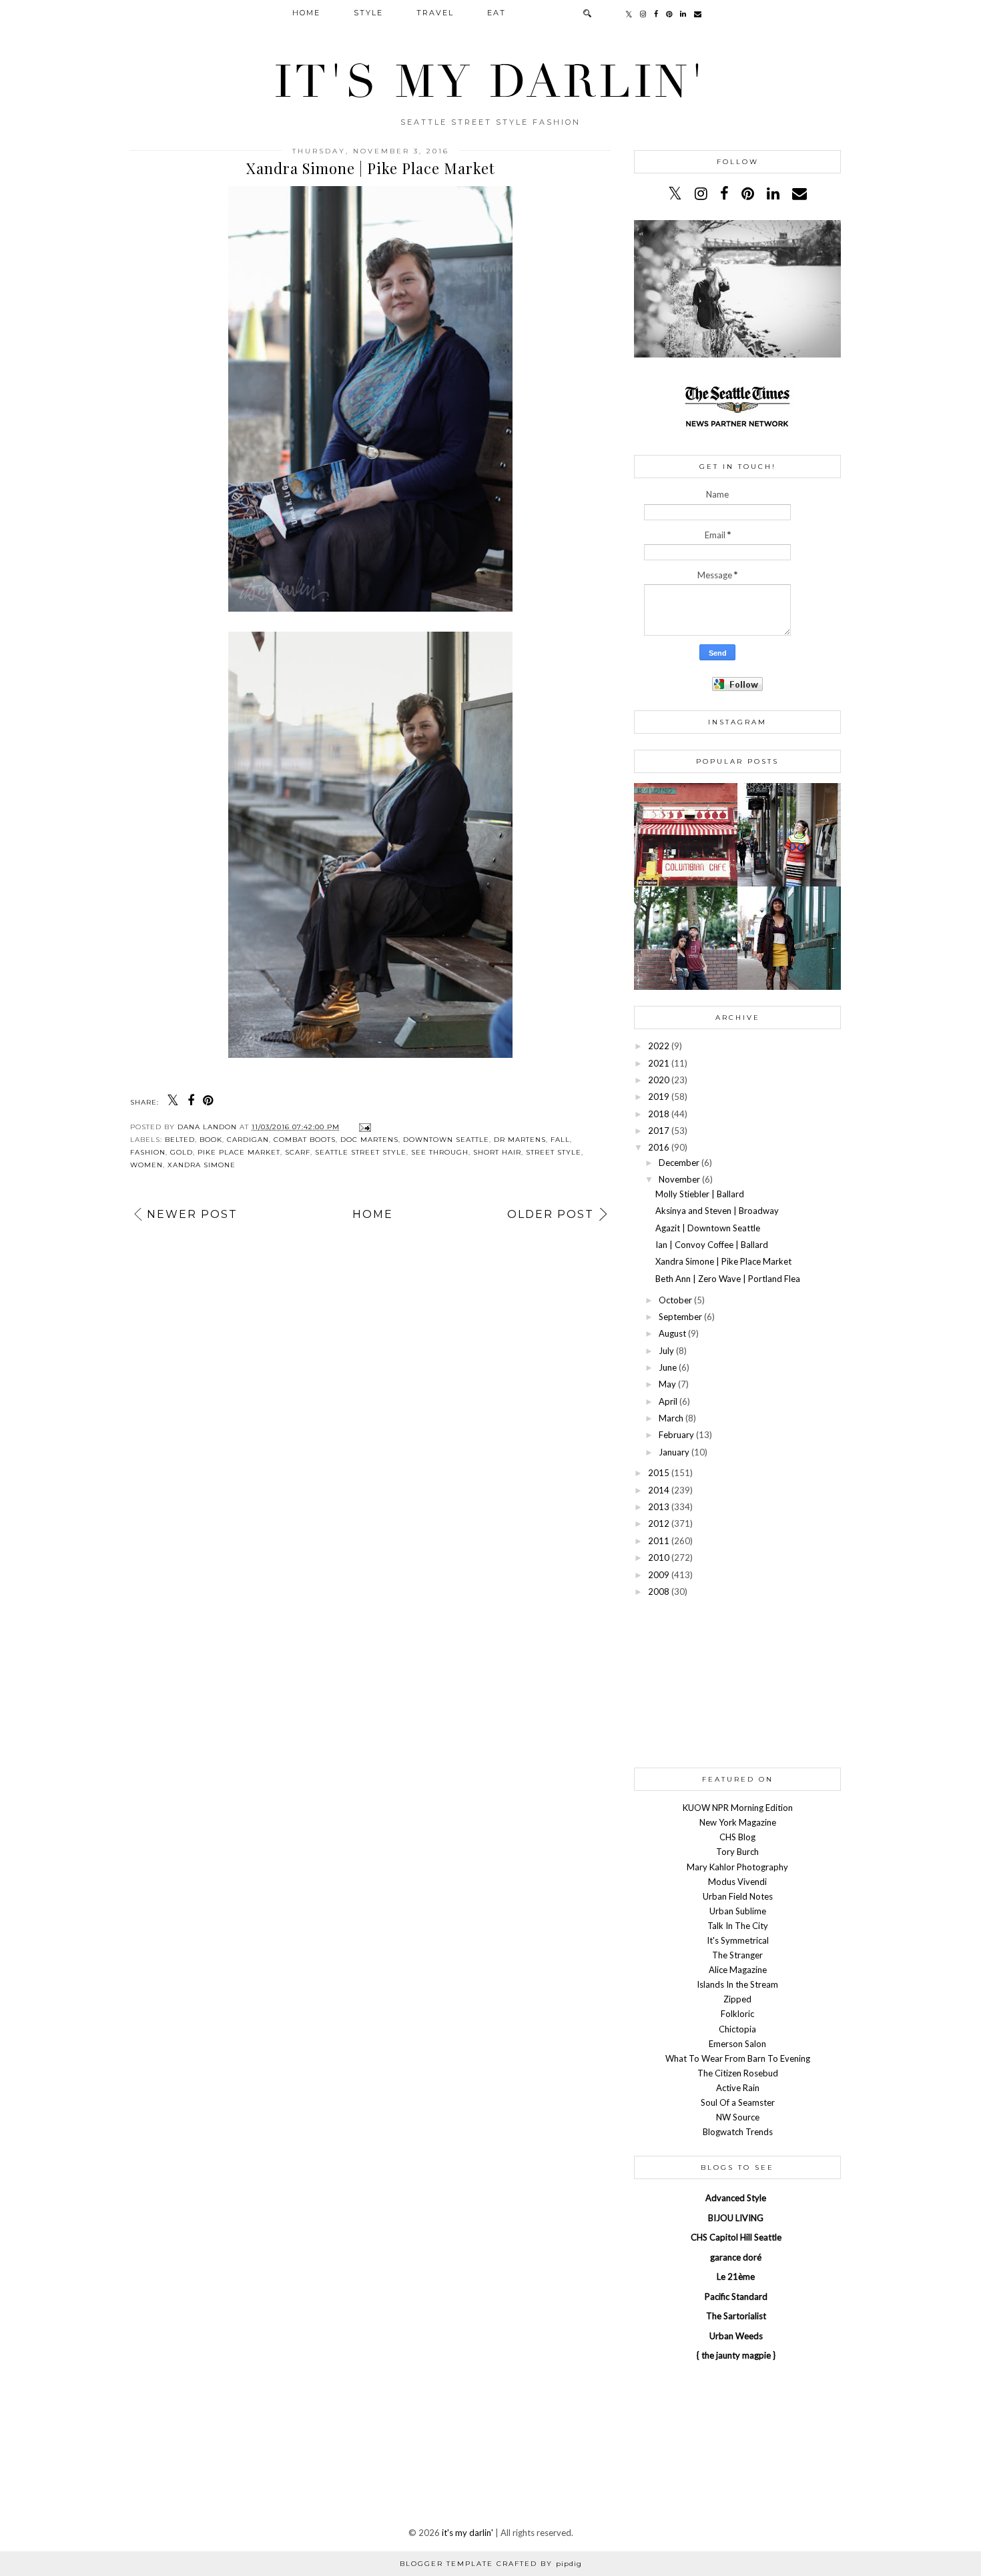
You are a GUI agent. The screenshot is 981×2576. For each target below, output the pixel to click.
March (671, 1418)
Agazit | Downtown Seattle (708, 1228)
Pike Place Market (239, 1152)
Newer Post (192, 1214)
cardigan (248, 1140)
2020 (659, 1080)
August (672, 1333)
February (676, 1435)
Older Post (551, 1214)
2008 (659, 1591)
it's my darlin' (490, 82)
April (668, 1401)
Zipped (737, 1999)
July (666, 1351)
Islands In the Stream (737, 1984)
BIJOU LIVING (736, 2218)
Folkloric (737, 2014)
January (674, 1452)
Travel (435, 13)
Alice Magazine (738, 1970)
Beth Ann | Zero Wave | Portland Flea (728, 1279)
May (667, 1384)
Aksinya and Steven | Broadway (717, 1211)
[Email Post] (363, 1127)
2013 (659, 1507)
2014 (659, 1490)
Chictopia (737, 2029)
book (211, 1140)
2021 (659, 1063)
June (668, 1367)
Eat (497, 13)
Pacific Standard (736, 2297)
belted (180, 1140)
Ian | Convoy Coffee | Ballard (712, 1245)
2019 (659, 1097)
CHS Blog (737, 1837)
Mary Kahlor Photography (737, 1867)
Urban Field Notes (738, 1896)
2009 (659, 1575)
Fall (560, 1140)
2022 (659, 1046)
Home (306, 13)
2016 (659, 1147)
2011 (659, 1541)
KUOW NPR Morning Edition (738, 1808)
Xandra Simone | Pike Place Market (723, 1261)
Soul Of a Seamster (738, 2102)
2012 (659, 1523)
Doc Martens (369, 1140)
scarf (298, 1152)
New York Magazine (738, 1822)
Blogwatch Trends (738, 2132)
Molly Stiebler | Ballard (700, 1194)
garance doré (736, 2257)
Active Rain (738, 2088)
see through (440, 1152)
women (146, 1165)
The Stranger (737, 1955)
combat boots (305, 1140)
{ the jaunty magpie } (736, 2355)
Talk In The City (738, 1926)
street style (554, 1152)
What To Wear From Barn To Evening (738, 2058)
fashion (148, 1152)
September (680, 1317)
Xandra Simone (202, 1165)
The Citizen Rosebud (738, 2073)
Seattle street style (361, 1152)
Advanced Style (736, 2198)
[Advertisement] (737, 1682)
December (679, 1163)
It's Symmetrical (738, 1940)
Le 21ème (736, 2277)
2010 (659, 1557)
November (679, 1179)
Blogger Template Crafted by (491, 2564)
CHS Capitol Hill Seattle (736, 2237)
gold (182, 1152)
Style (368, 13)
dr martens (520, 1140)
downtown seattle (446, 1140)
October (675, 1300)
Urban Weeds (736, 2336)
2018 (659, 1114)
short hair (497, 1152)
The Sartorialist (736, 2316)
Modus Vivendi (737, 1882)
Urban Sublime (738, 1911)
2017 (659, 1131)
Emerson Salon (737, 2044)
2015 (659, 1473)
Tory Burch (737, 1852)
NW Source (738, 2117)
